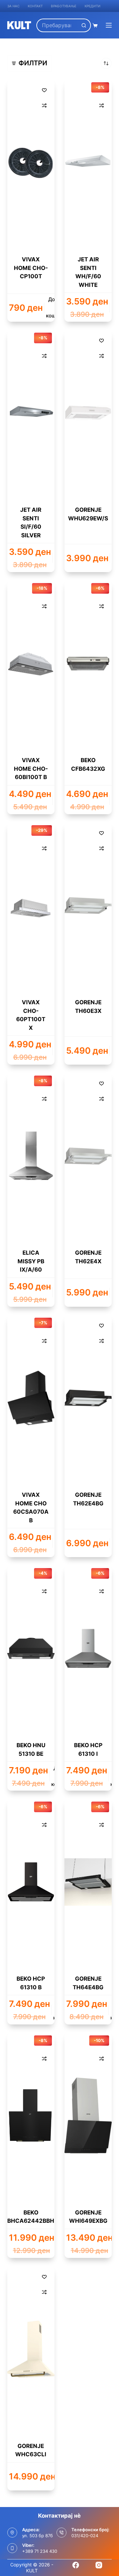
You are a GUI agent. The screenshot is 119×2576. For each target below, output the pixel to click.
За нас (13, 6)
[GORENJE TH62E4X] (88, 1156)
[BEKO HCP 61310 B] (31, 1882)
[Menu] (109, 25)
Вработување (64, 6)
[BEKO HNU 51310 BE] (31, 1648)
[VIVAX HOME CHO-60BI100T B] (31, 663)
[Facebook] (76, 2565)
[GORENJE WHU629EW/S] (88, 413)
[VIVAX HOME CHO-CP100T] (31, 163)
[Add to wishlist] (44, 90)
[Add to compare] (44, 105)
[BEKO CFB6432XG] (88, 663)
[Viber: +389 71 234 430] (12, 2548)
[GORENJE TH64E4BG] (88, 1882)
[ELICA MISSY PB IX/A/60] (31, 1156)
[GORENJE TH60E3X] (88, 905)
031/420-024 (85, 2536)
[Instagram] (99, 2565)
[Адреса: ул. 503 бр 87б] (12, 2533)
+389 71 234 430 (40, 2551)
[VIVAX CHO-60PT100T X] (31, 905)
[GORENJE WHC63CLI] (31, 2349)
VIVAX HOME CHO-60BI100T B (31, 769)
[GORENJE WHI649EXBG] (88, 2116)
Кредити (93, 6)
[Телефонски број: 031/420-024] (61, 2533)
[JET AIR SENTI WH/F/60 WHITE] (88, 163)
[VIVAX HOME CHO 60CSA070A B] (31, 1398)
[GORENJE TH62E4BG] (88, 1398)
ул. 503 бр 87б (38, 2536)
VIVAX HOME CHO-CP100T (31, 268)
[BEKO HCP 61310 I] (88, 1648)
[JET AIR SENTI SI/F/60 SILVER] (31, 413)
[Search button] (84, 25)
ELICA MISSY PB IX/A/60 (31, 1261)
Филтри (33, 63)
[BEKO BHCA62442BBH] (31, 2116)
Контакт (35, 6)
